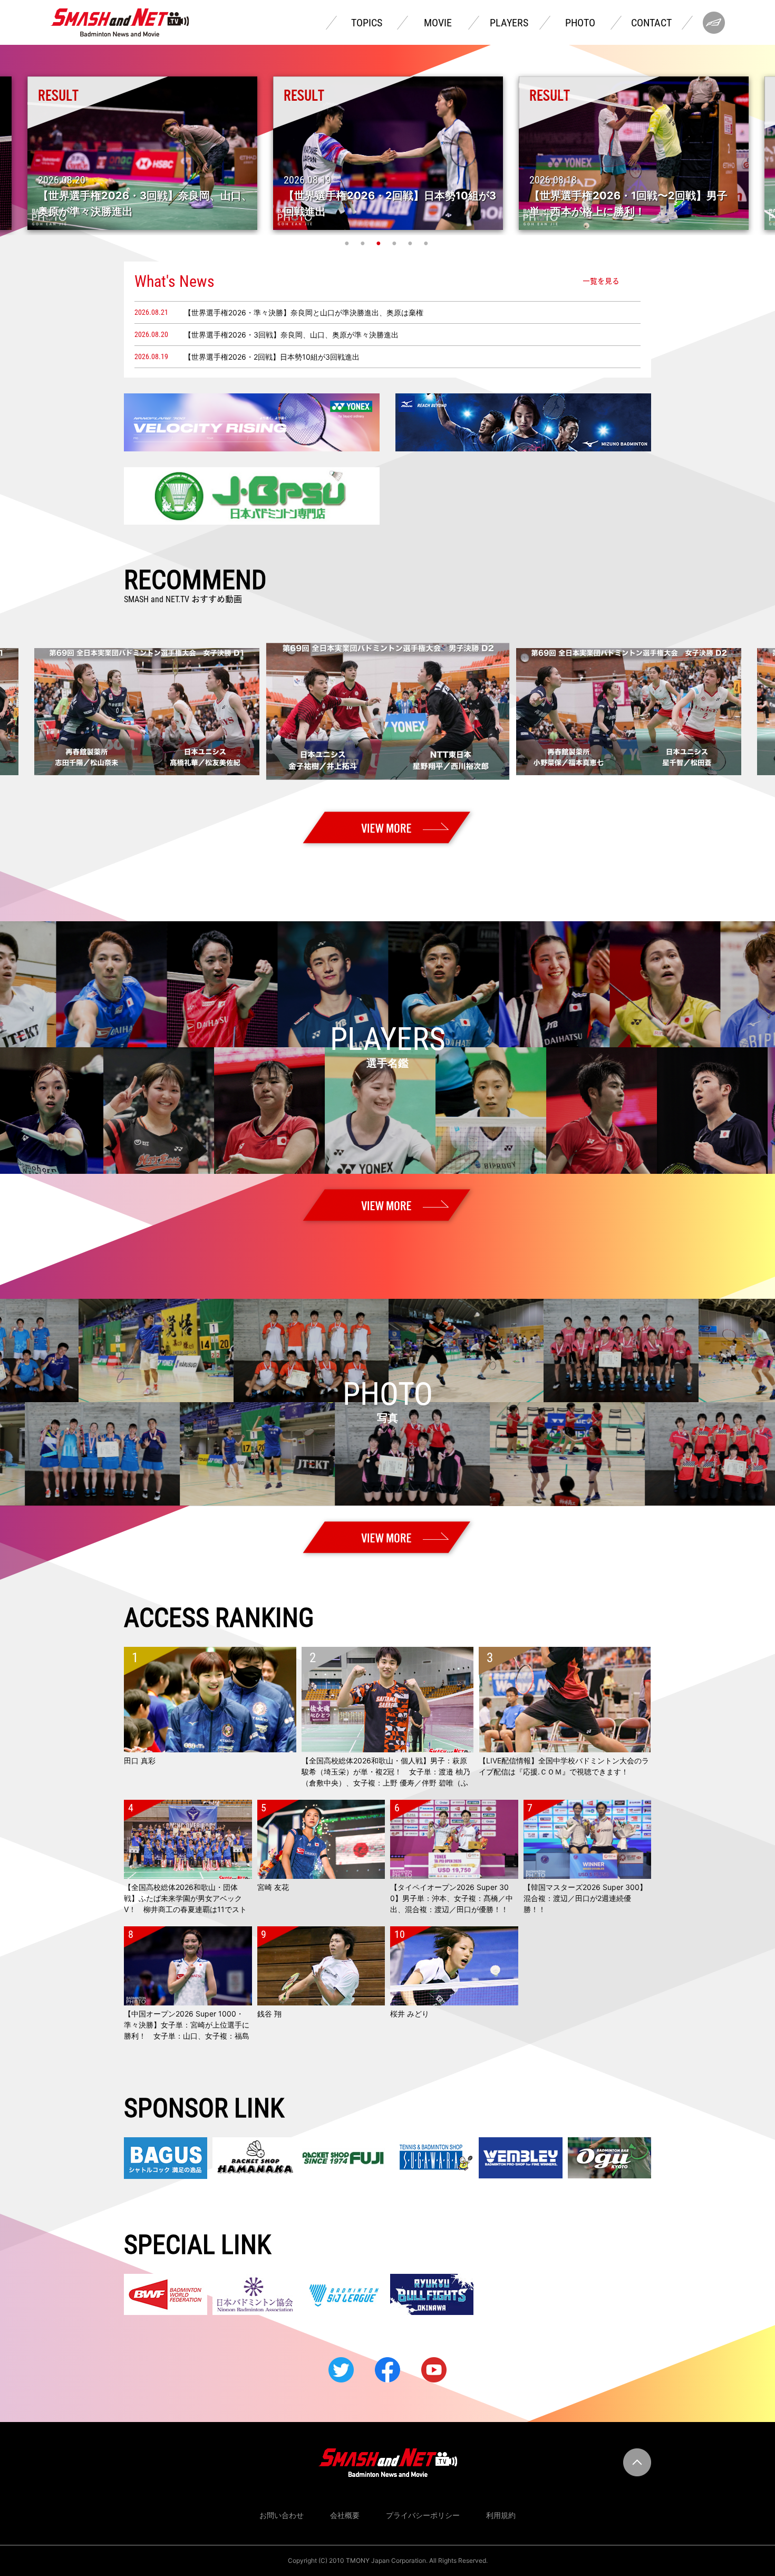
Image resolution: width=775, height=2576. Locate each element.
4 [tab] (395, 243)
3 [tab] (380, 243)
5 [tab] (411, 243)
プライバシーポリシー (423, 2515)
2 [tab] (364, 243)
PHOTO (580, 23)
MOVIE (438, 23)
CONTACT (651, 23)
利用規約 (501, 2515)
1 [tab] (348, 243)
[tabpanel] (388, 153)
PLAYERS (509, 23)
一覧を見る (601, 281)
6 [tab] (427, 243)
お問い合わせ (282, 2515)
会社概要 (345, 2515)
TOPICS (367, 23)
